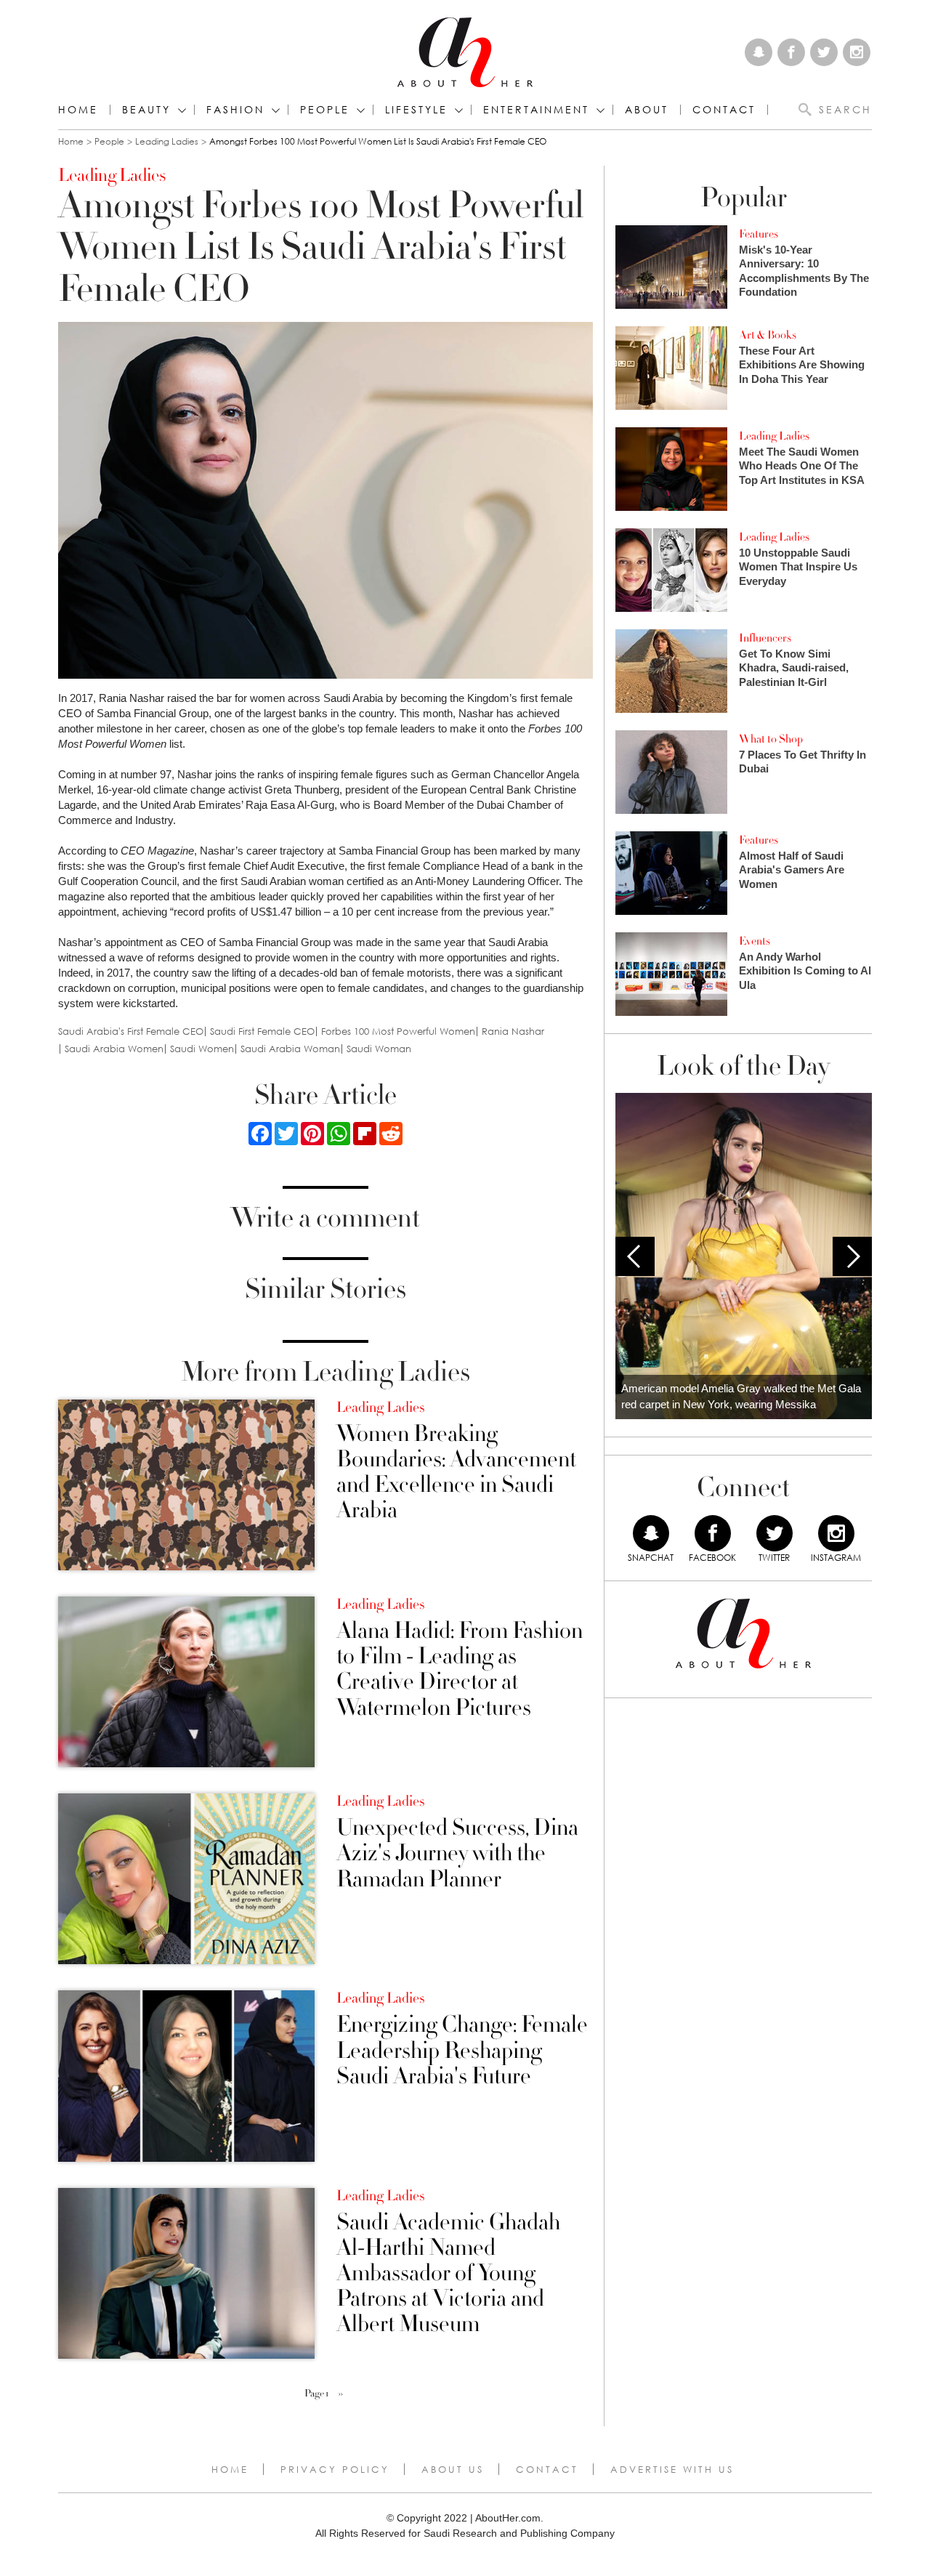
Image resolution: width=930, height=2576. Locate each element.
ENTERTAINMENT (536, 110)
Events (755, 941)
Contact (547, 2469)
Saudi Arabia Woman (290, 1049)
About (647, 110)
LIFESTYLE (416, 110)
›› (341, 2394)
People (109, 141)
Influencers (765, 638)
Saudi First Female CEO (262, 1031)
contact (724, 110)
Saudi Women (202, 1049)
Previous (635, 1256)
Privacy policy (335, 2469)
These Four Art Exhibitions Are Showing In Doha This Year (802, 365)
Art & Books (768, 335)
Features (759, 234)
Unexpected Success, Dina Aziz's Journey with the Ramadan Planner (457, 1854)
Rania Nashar (513, 1031)
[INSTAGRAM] (836, 1533)
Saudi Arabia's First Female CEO (131, 1031)
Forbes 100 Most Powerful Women (398, 1031)
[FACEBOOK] (713, 1533)
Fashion (235, 110)
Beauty (146, 110)
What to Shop (771, 739)
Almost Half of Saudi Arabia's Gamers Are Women (792, 870)
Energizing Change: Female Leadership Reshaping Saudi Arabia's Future (462, 2051)
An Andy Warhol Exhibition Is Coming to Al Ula (805, 971)
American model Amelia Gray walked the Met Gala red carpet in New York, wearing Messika (741, 1397)
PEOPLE (325, 110)
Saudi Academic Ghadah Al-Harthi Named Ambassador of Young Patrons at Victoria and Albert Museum (448, 2274)
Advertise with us (672, 2469)
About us (453, 2469)
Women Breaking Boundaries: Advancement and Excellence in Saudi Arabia (456, 1473)
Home (78, 110)
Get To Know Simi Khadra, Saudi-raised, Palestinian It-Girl (794, 668)
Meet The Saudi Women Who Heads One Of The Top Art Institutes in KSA (802, 466)
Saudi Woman (379, 1049)
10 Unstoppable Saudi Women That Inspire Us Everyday (798, 567)
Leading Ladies (167, 141)
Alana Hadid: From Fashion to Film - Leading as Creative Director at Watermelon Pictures (460, 1669)
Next (852, 1256)
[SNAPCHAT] (651, 1533)
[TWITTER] (775, 1533)
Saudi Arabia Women (114, 1049)
